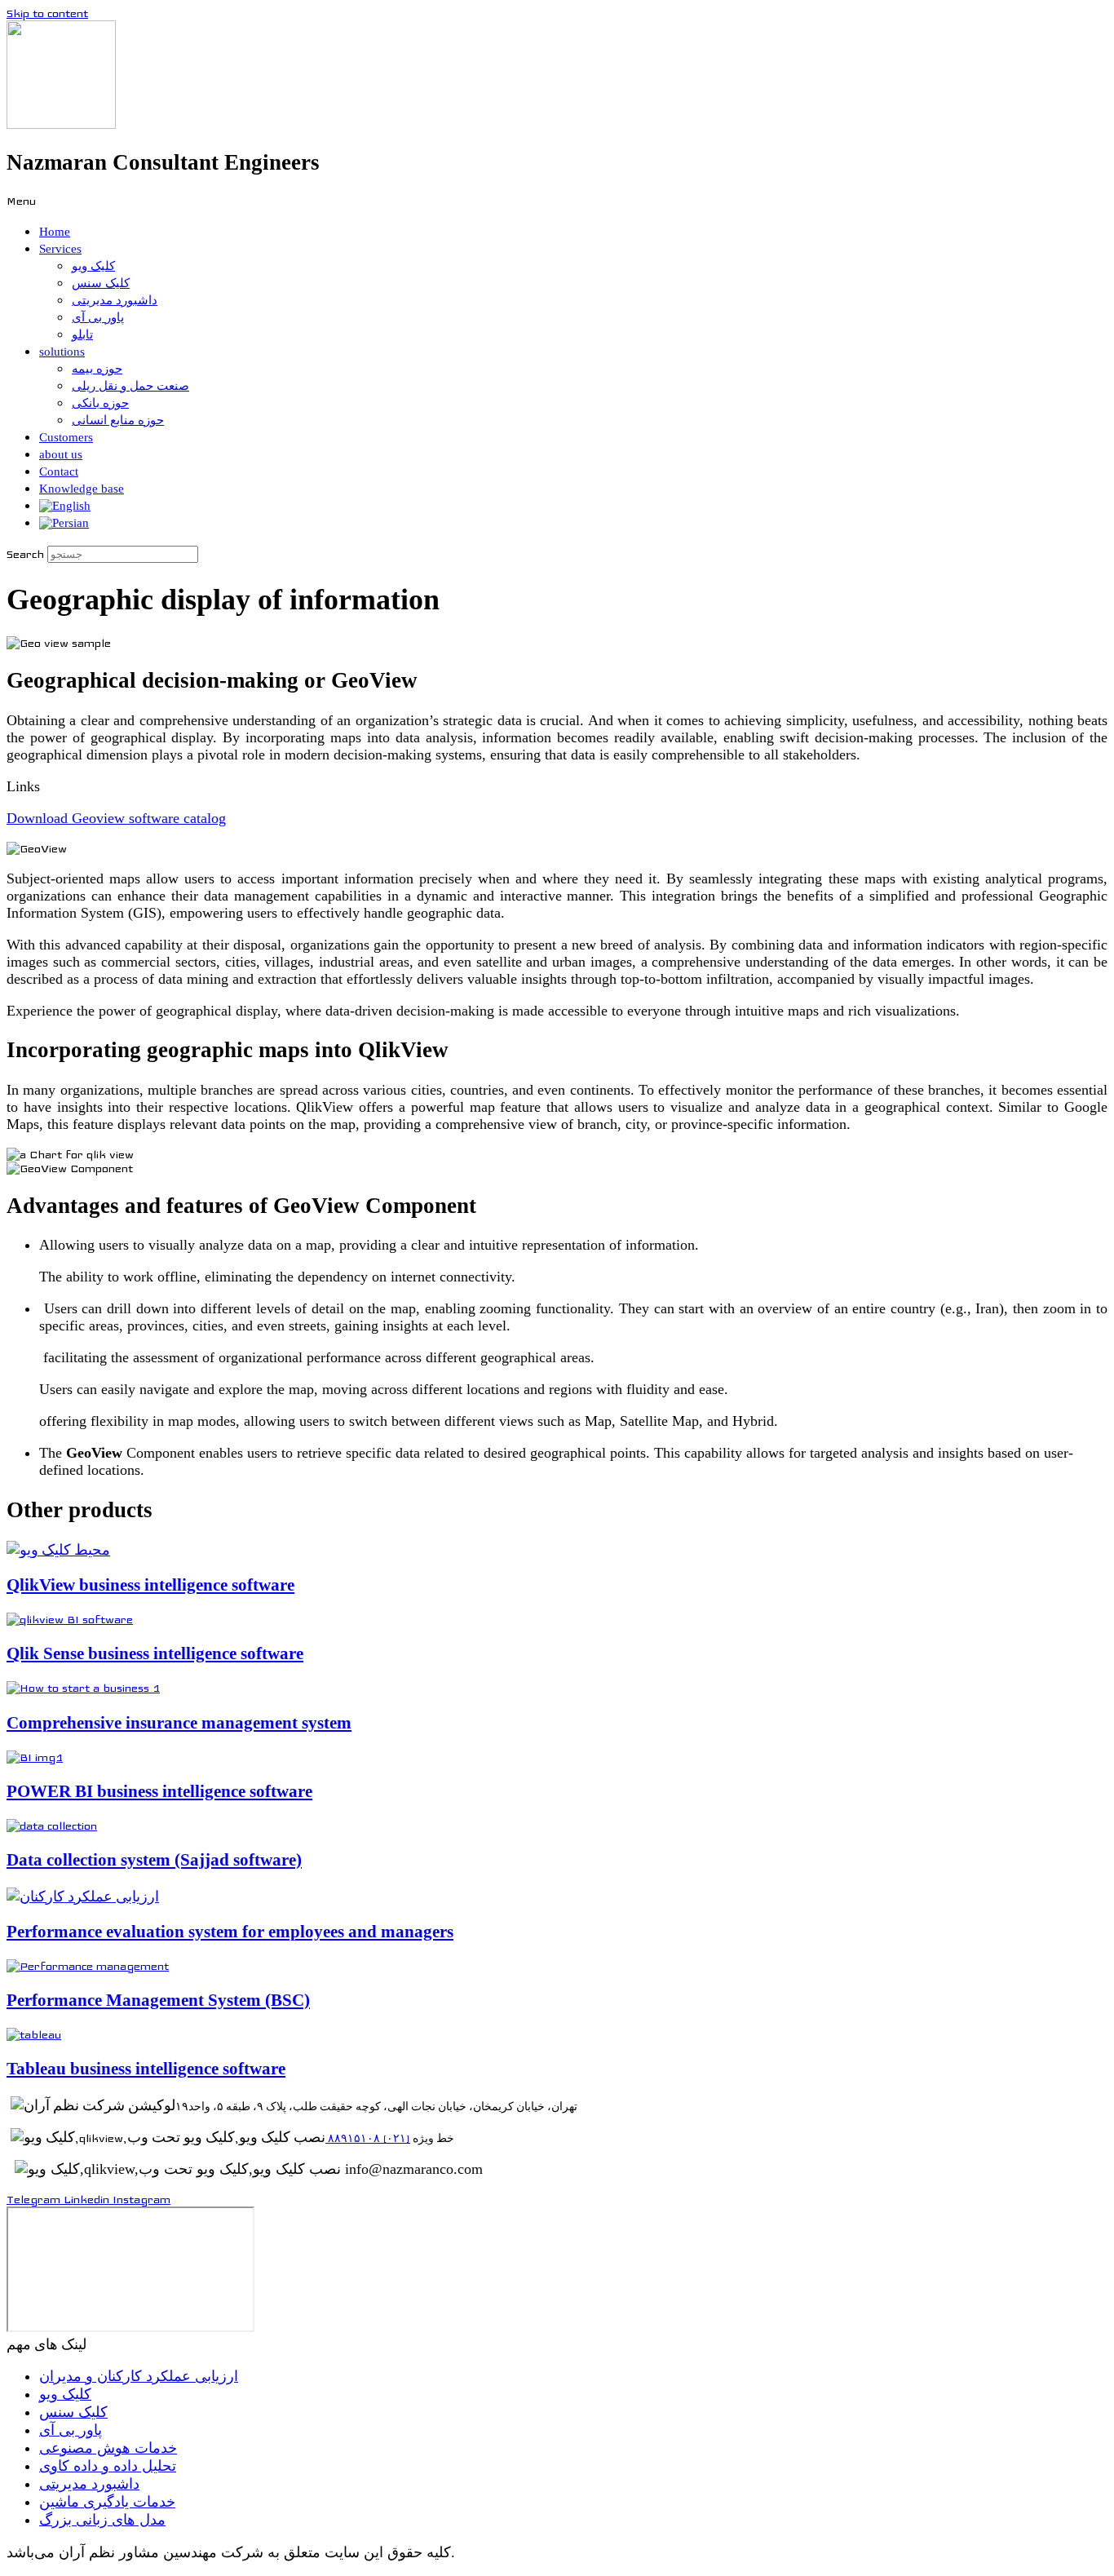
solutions (62, 352)
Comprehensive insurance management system (179, 1723)
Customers (66, 437)
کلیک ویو (93, 266)
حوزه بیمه (97, 369)
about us (61, 454)
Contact (59, 471)
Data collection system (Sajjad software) (154, 1860)
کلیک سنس (101, 283)
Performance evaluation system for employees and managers (230, 1932)
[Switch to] (65, 506)
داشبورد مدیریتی (115, 300)
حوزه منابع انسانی (118, 420)
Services (60, 249)
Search (25, 554)
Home (55, 232)
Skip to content (47, 13)
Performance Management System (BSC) (158, 2000)
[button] (557, 201)
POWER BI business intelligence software (159, 1791)
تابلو (82, 334)
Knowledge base (82, 489)
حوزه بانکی (100, 403)
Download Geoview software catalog (116, 818)
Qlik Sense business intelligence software (155, 1653)
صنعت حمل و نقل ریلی (130, 386)
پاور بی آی (98, 317)
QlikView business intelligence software (150, 1585)
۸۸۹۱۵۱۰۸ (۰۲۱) (368, 2139)
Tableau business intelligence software (146, 2069)
